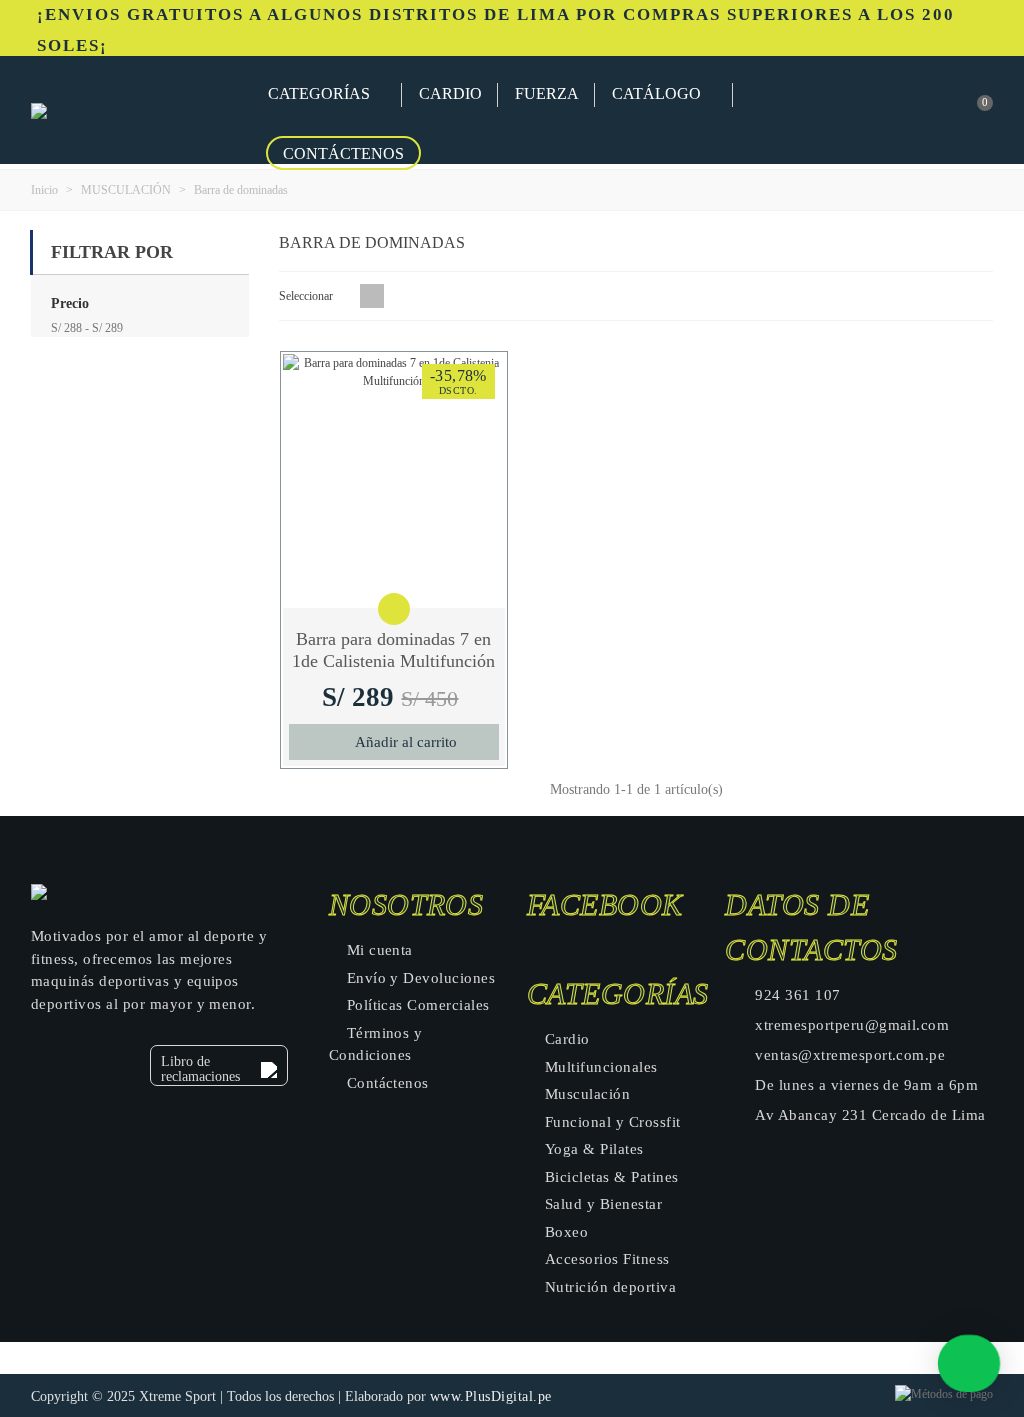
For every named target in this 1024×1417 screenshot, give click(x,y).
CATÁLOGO (656, 93)
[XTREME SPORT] (141, 110)
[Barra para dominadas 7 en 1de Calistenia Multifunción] (394, 481)
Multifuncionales (601, 1067)
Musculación (587, 1094)
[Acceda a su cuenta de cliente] (893, 110)
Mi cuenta (380, 950)
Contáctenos (343, 153)
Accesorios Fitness (607, 1259)
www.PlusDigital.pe (491, 1396)
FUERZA (547, 93)
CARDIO (450, 93)
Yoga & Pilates (594, 1149)
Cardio (567, 1039)
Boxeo (566, 1232)
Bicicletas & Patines (612, 1177)
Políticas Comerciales (418, 1005)
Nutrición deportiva (610, 1287)
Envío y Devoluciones (421, 978)
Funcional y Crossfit (613, 1122)
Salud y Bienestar (603, 1204)
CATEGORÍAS (319, 93)
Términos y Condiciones (376, 1044)
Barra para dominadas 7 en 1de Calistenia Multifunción (393, 650)
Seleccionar (307, 296)
